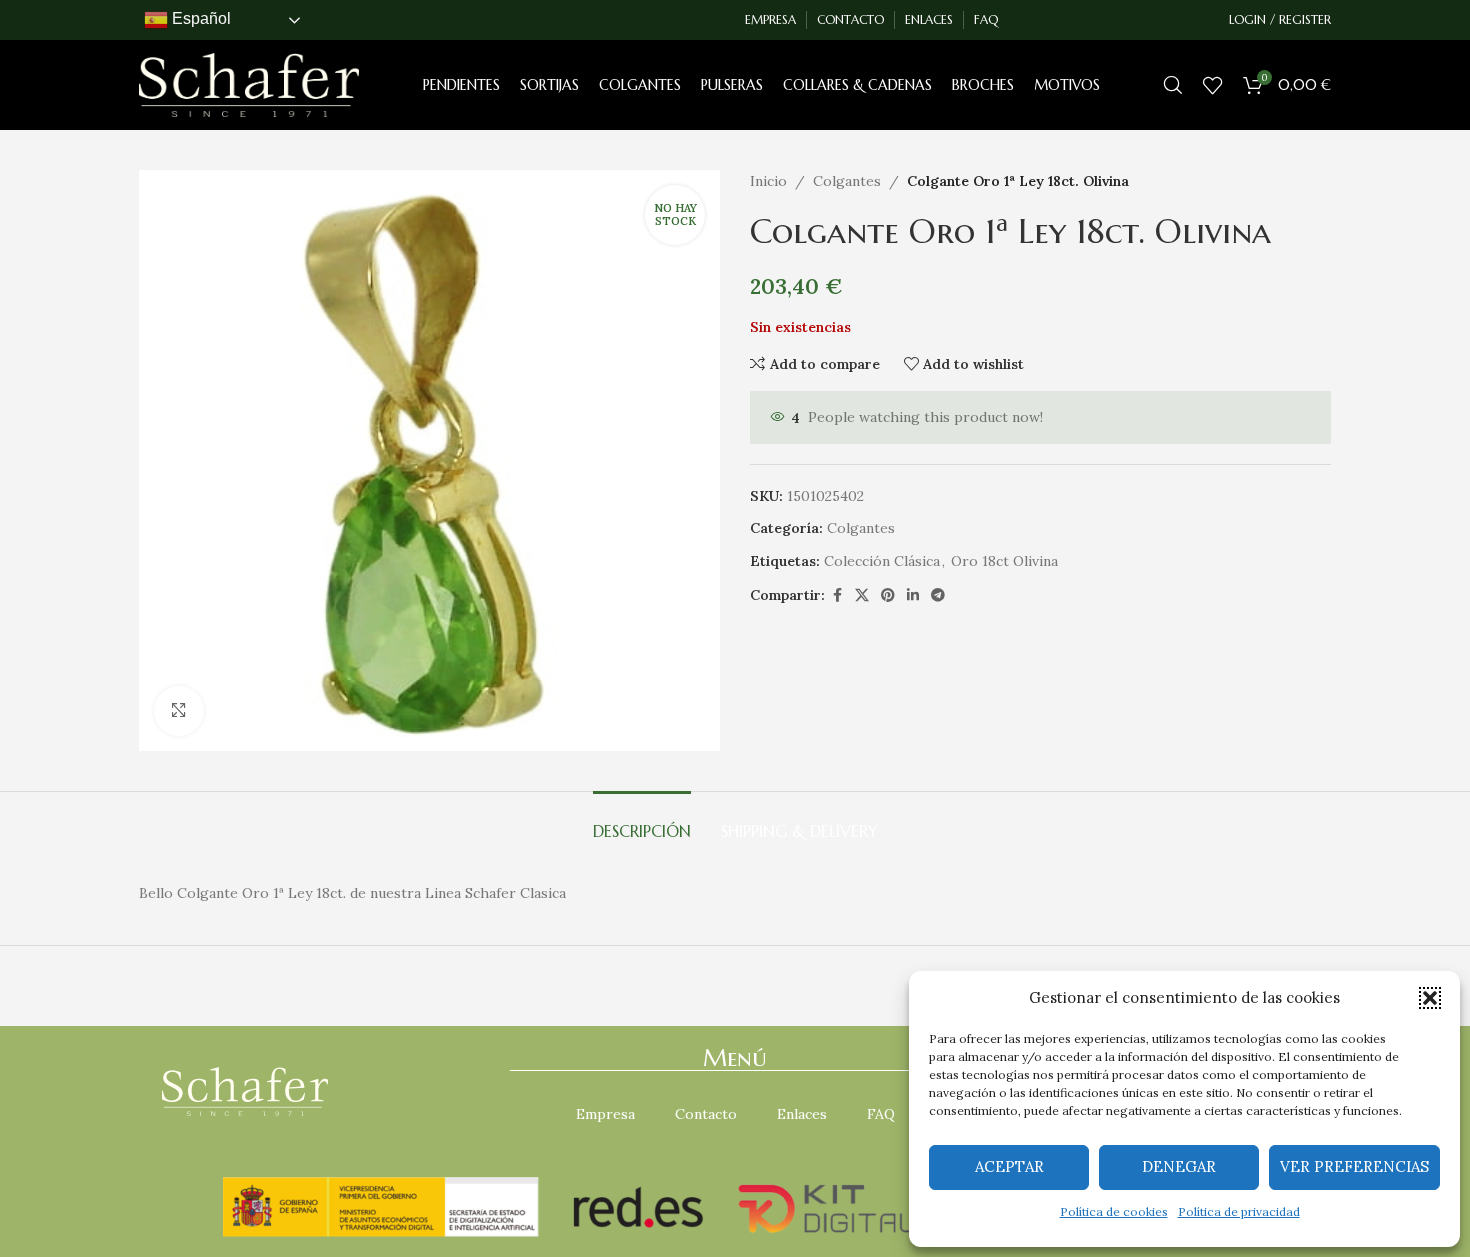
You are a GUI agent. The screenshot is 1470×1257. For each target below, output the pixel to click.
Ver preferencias (1354, 1166)
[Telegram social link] (938, 595)
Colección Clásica (882, 561)
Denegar (1179, 1166)
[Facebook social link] (837, 595)
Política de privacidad (1239, 1211)
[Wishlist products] (1213, 85)
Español (199, 18)
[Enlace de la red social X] (862, 595)
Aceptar (1009, 1166)
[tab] (642, 821)
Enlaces (802, 1114)
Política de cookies (1114, 1211)
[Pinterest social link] (888, 595)
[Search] (1173, 85)
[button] (1430, 998)
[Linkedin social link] (913, 595)
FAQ (881, 1114)
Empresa (605, 1114)
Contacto (706, 1114)
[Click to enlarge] (179, 711)
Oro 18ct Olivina (1004, 561)
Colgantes (847, 181)
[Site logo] (249, 84)
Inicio (768, 181)
